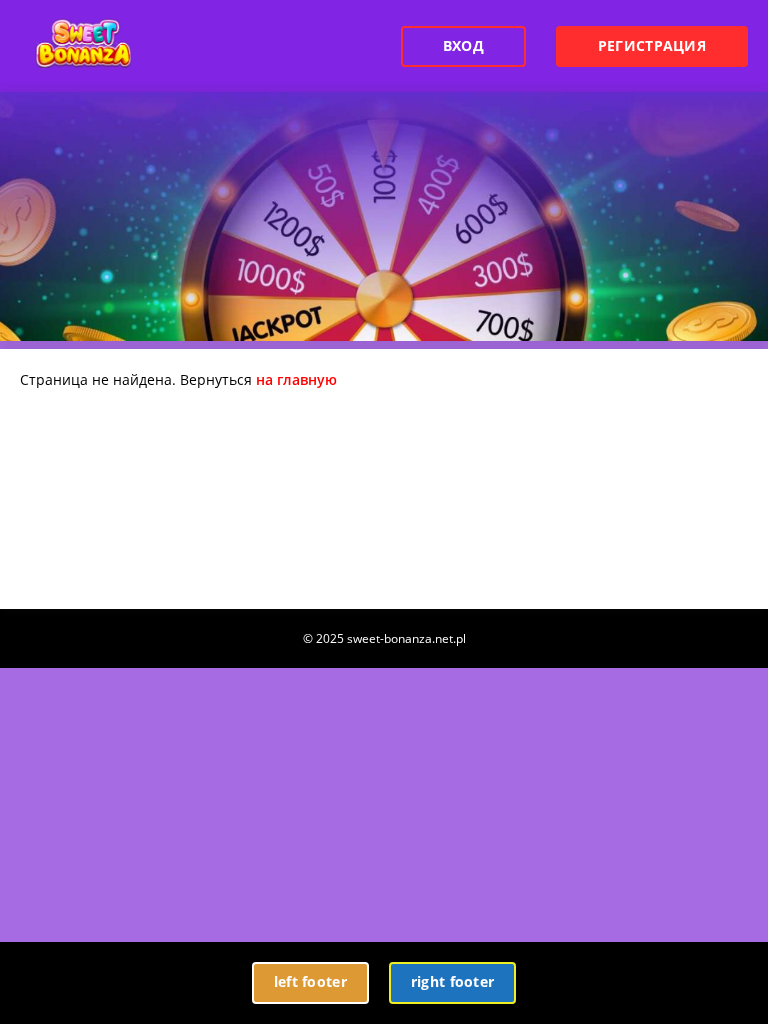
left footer (310, 981)
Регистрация (652, 45)
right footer (452, 981)
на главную (296, 379)
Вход (463, 45)
